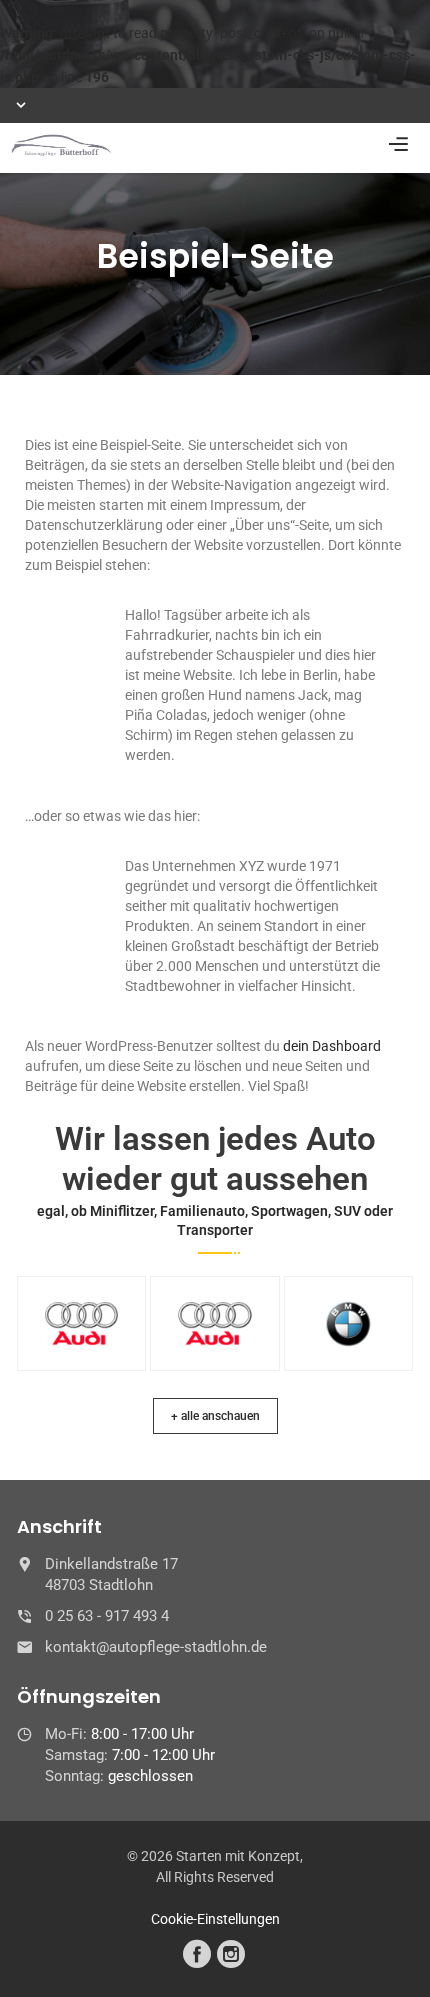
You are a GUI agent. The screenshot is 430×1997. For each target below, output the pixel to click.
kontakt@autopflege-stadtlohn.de (156, 1647)
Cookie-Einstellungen (215, 1919)
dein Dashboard (332, 1046)
